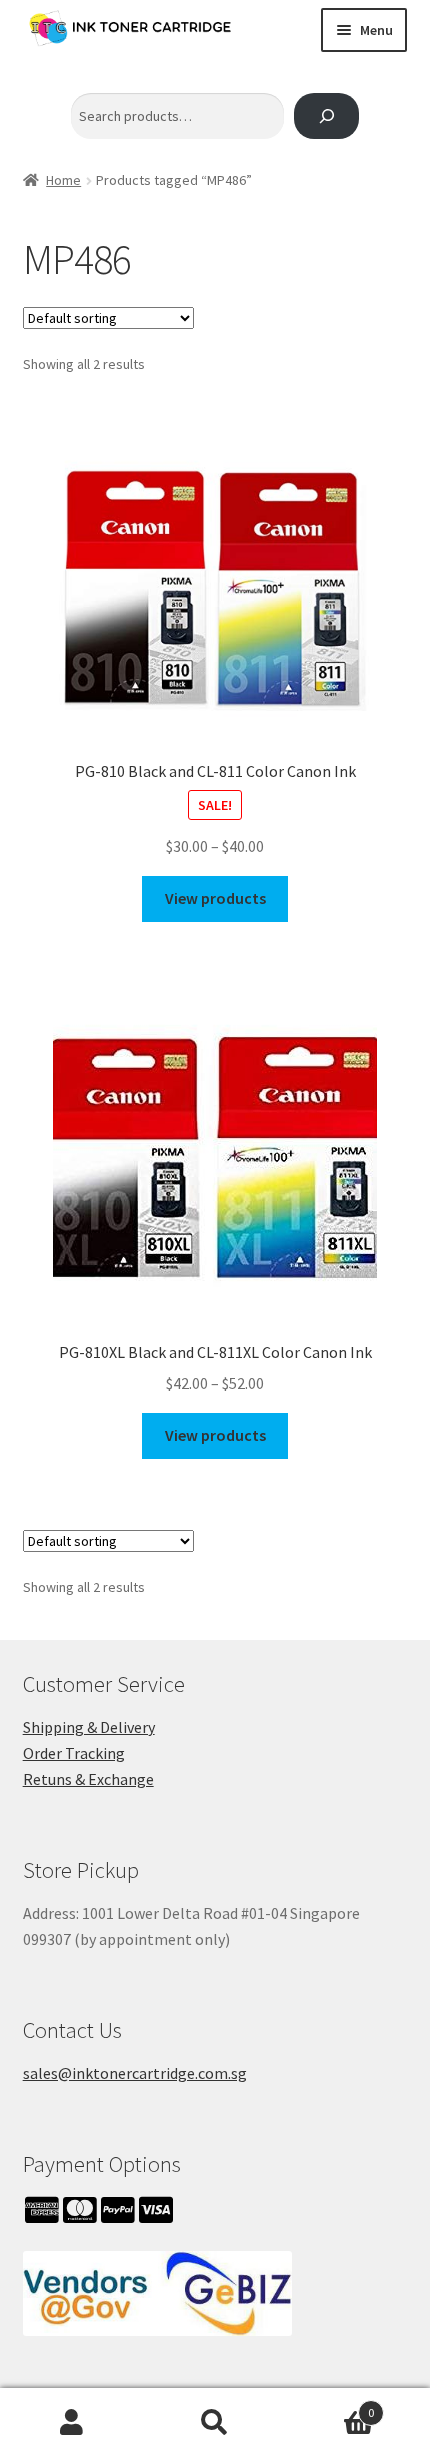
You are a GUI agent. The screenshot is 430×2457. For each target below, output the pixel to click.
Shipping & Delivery (89, 1727)
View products (215, 898)
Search (214, 2423)
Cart (331, 2405)
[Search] (326, 116)
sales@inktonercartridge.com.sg (135, 2073)
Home (63, 180)
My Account (71, 2423)
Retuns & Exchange (88, 1779)
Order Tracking (74, 1753)
